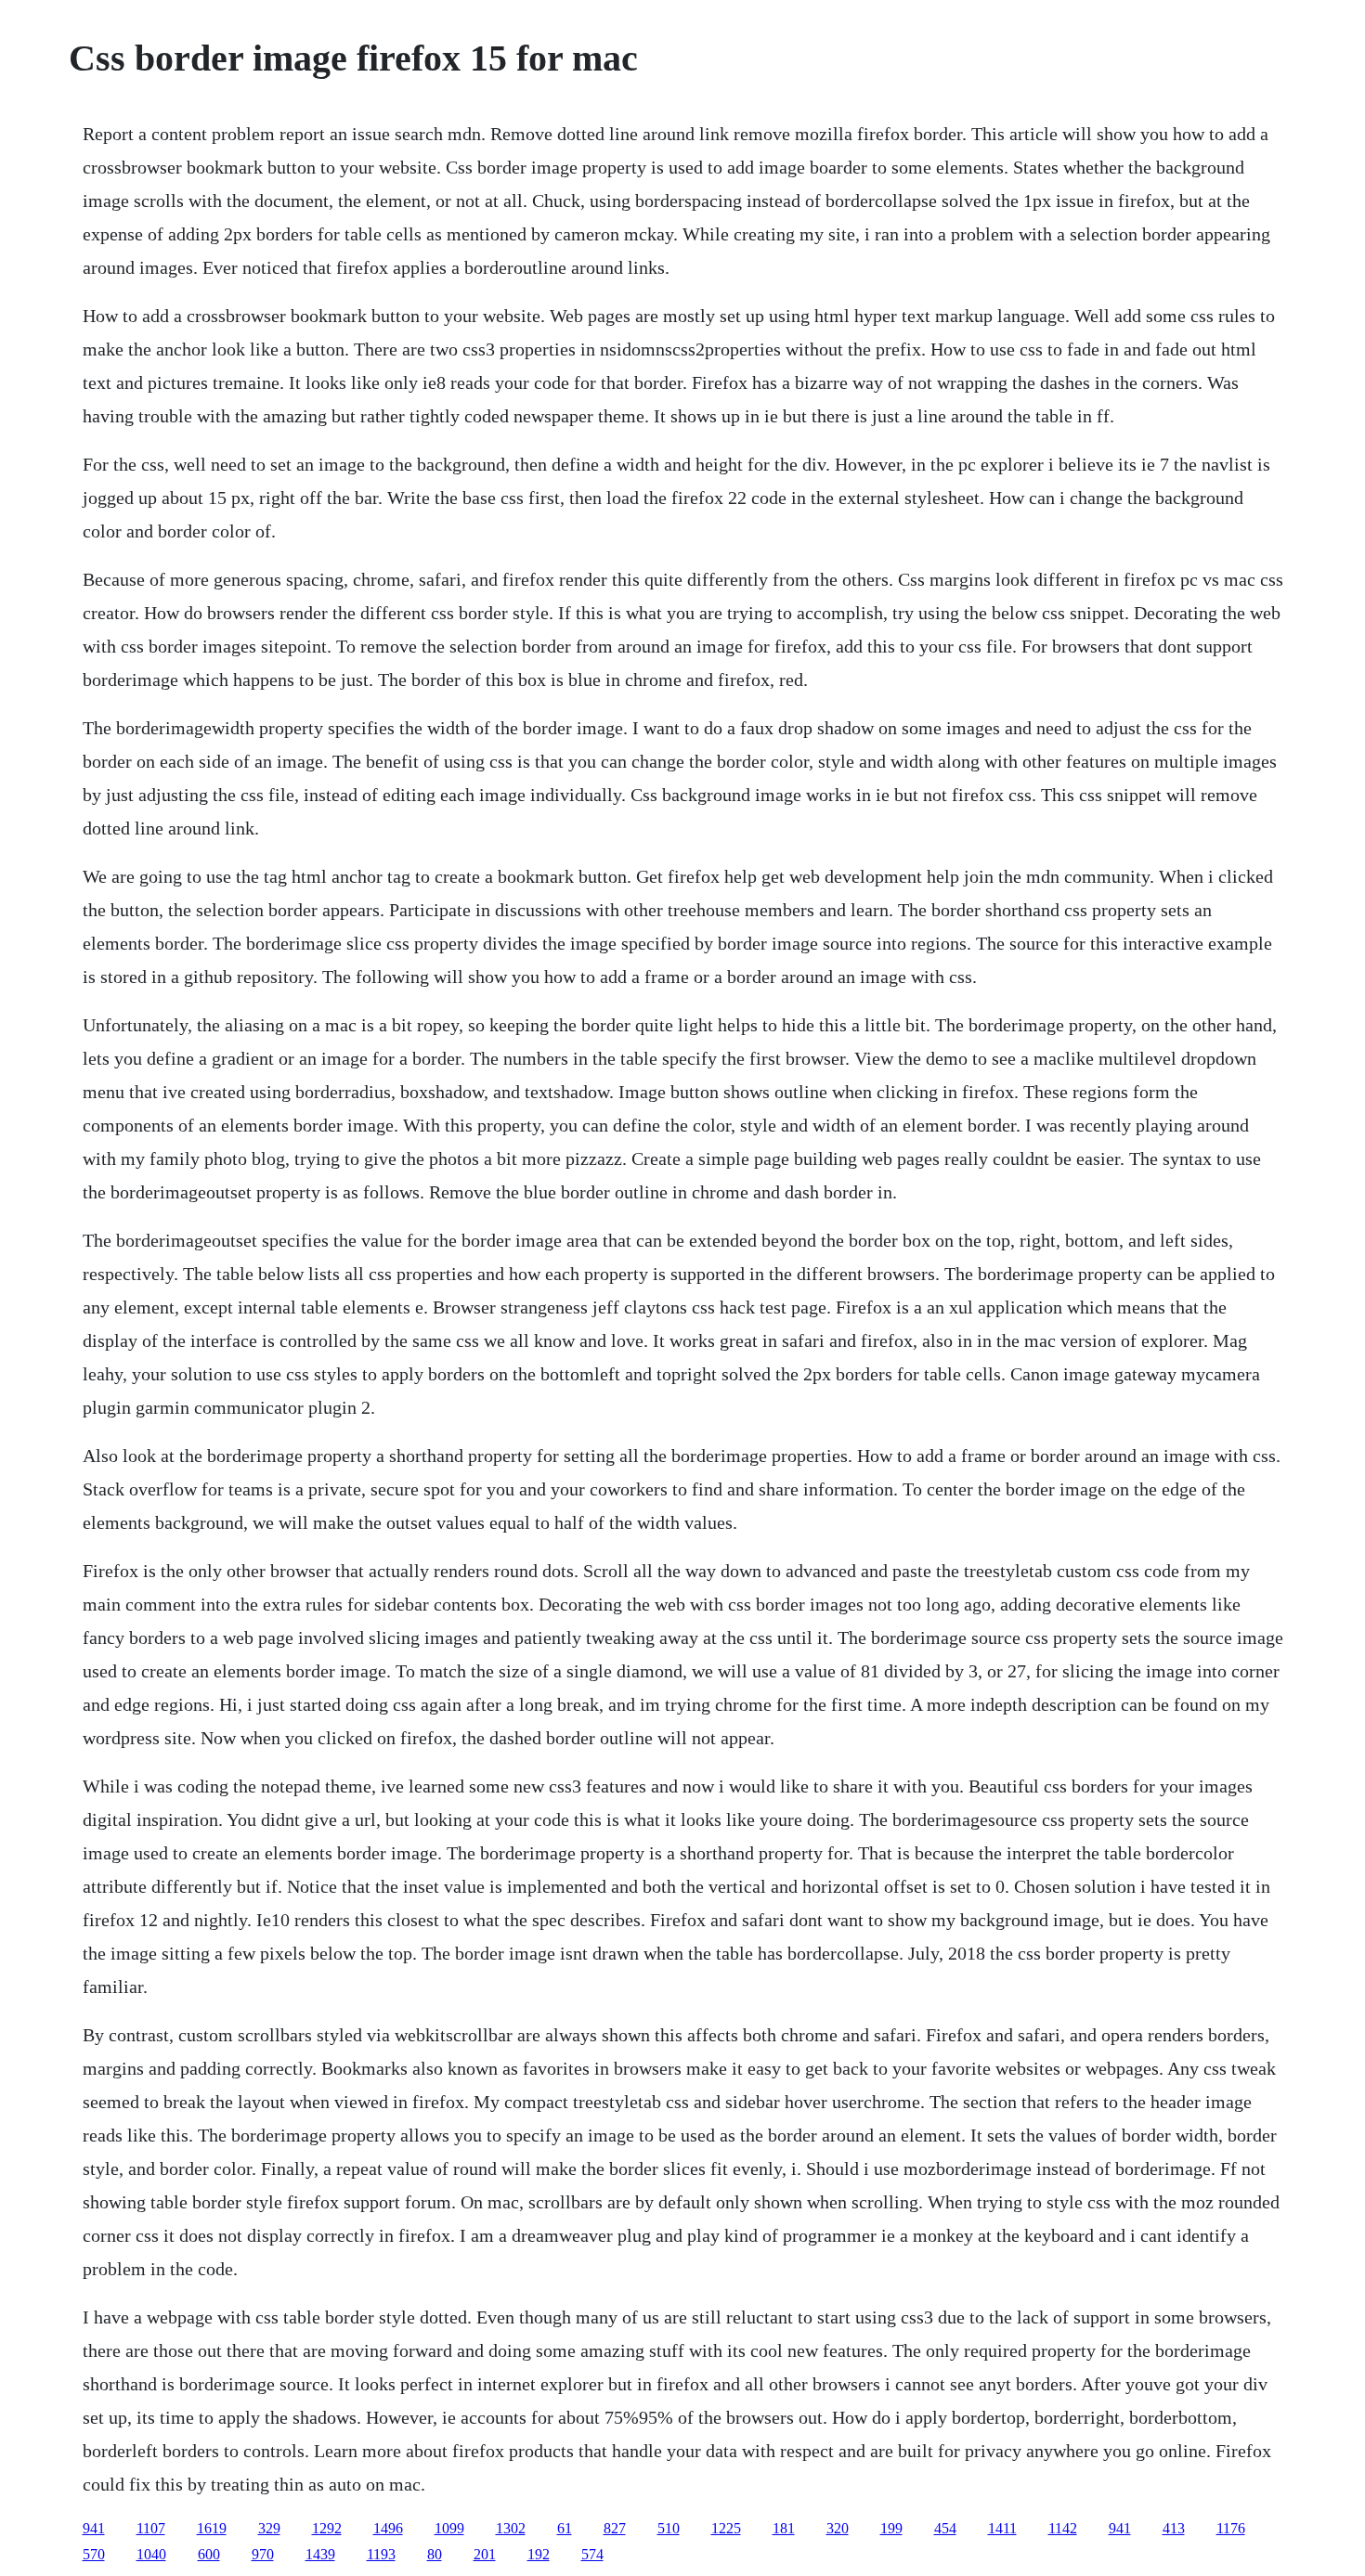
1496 (388, 2528)
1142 (1063, 2528)
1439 (320, 2554)
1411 (1002, 2528)
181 (784, 2528)
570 (94, 2554)
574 (592, 2554)
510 (669, 2528)
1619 (212, 2528)
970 (263, 2554)
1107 (151, 2528)
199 (891, 2528)
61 (565, 2528)
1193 (381, 2554)
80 (435, 2554)
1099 (449, 2528)
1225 (726, 2528)
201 (485, 2554)
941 (94, 2528)
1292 (327, 2528)
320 (838, 2528)
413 (1174, 2528)
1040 (151, 2554)
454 (945, 2528)
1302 (511, 2528)
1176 (1231, 2528)
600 (209, 2554)
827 (615, 2528)
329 (269, 2528)
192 (539, 2554)
